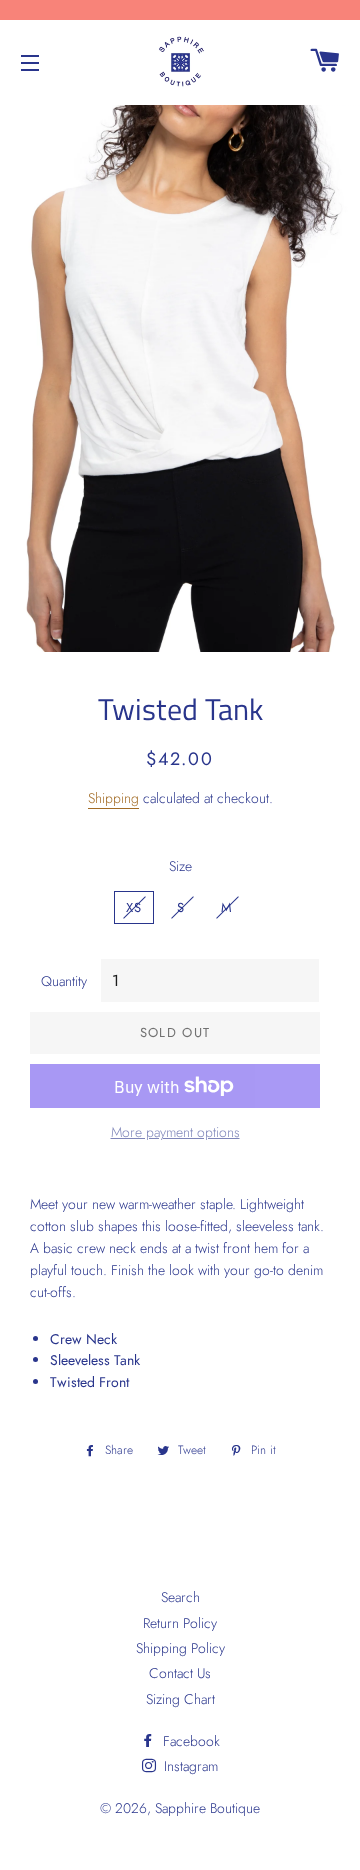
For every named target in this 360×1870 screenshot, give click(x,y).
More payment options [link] (175, 1132)
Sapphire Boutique (207, 1808)
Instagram (189, 1766)
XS (134, 907)
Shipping (113, 798)
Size (180, 866)
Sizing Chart (180, 1699)
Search (180, 1597)
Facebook (189, 1741)
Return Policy (180, 1623)
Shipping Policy (180, 1648)
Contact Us (180, 1673)
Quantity (64, 981)
